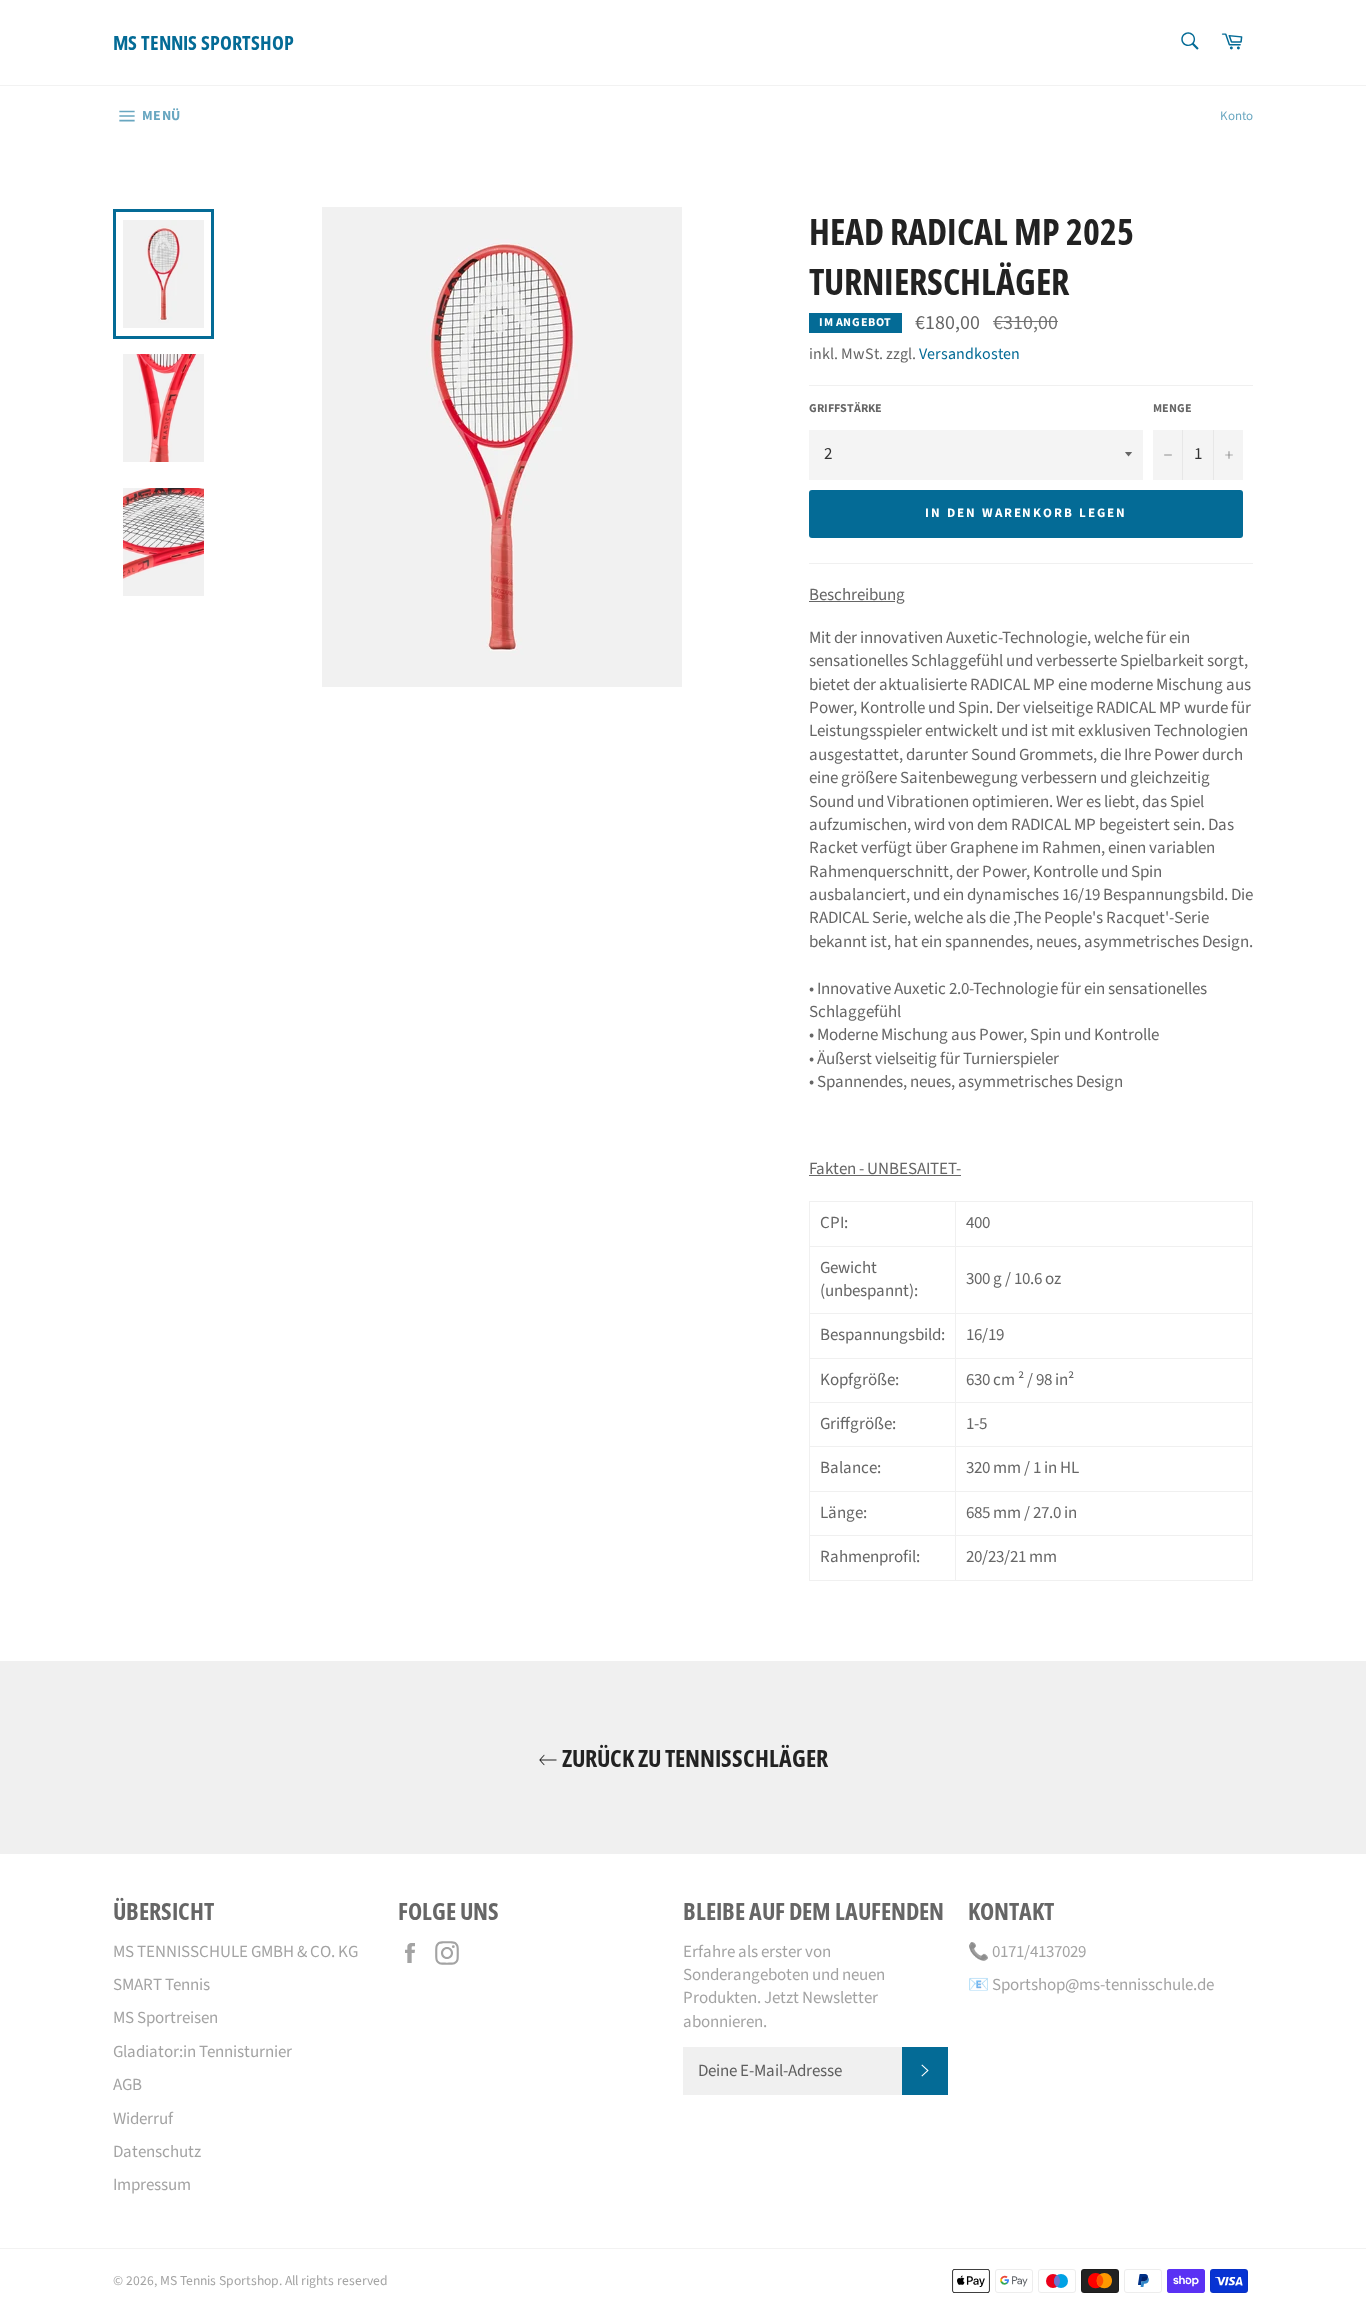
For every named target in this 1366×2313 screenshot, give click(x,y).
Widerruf (143, 2119)
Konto (1236, 116)
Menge (1172, 409)
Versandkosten (969, 354)
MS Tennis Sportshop (203, 42)
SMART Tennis (161, 1985)
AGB (127, 2085)
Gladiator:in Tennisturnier (202, 2052)
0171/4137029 (1039, 1952)
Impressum (152, 2185)
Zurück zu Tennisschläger (693, 1757)
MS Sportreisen (165, 2018)
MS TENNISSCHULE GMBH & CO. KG (235, 1952)
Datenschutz (157, 2152)
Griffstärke (845, 409)
